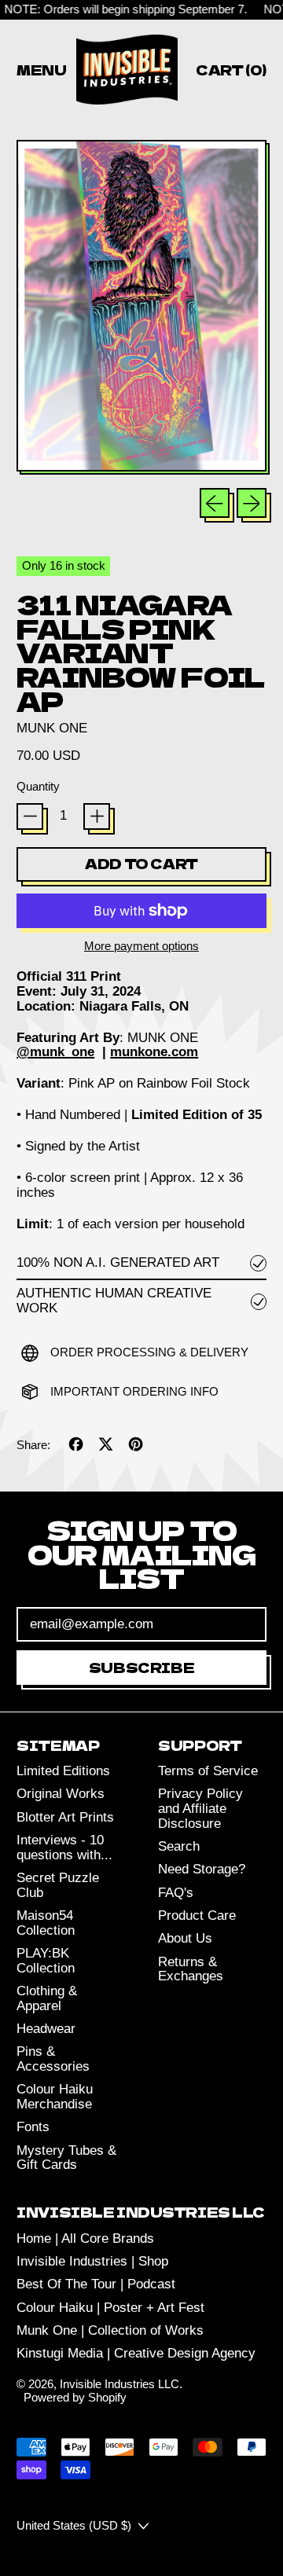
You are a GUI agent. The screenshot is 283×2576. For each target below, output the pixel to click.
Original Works (61, 1794)
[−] (30, 816)
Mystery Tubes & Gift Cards (66, 2158)
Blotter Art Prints (65, 1817)
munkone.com (154, 1052)
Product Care (197, 1915)
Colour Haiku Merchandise (55, 2097)
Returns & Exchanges (191, 1969)
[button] (141, 307)
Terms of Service (208, 1771)
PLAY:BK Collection (46, 1961)
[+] (97, 816)
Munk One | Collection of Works (110, 2330)
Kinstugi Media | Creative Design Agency (136, 2353)
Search (179, 1846)
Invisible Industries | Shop (92, 2261)
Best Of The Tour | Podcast (96, 2284)
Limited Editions (63, 1771)
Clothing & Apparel (47, 1998)
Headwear (46, 2029)
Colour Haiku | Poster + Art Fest (110, 2308)
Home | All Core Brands (85, 2238)
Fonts (33, 2127)
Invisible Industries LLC (119, 2384)
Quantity (38, 787)
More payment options (141, 946)
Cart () (231, 72)
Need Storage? (202, 1869)
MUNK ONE (52, 728)
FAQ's (176, 1893)
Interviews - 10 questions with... (64, 1848)
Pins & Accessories (53, 2059)
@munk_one (55, 1052)
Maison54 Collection (46, 1923)
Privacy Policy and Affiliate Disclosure (200, 1808)
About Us (185, 1938)
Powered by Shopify (75, 2397)
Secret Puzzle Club (58, 1885)
